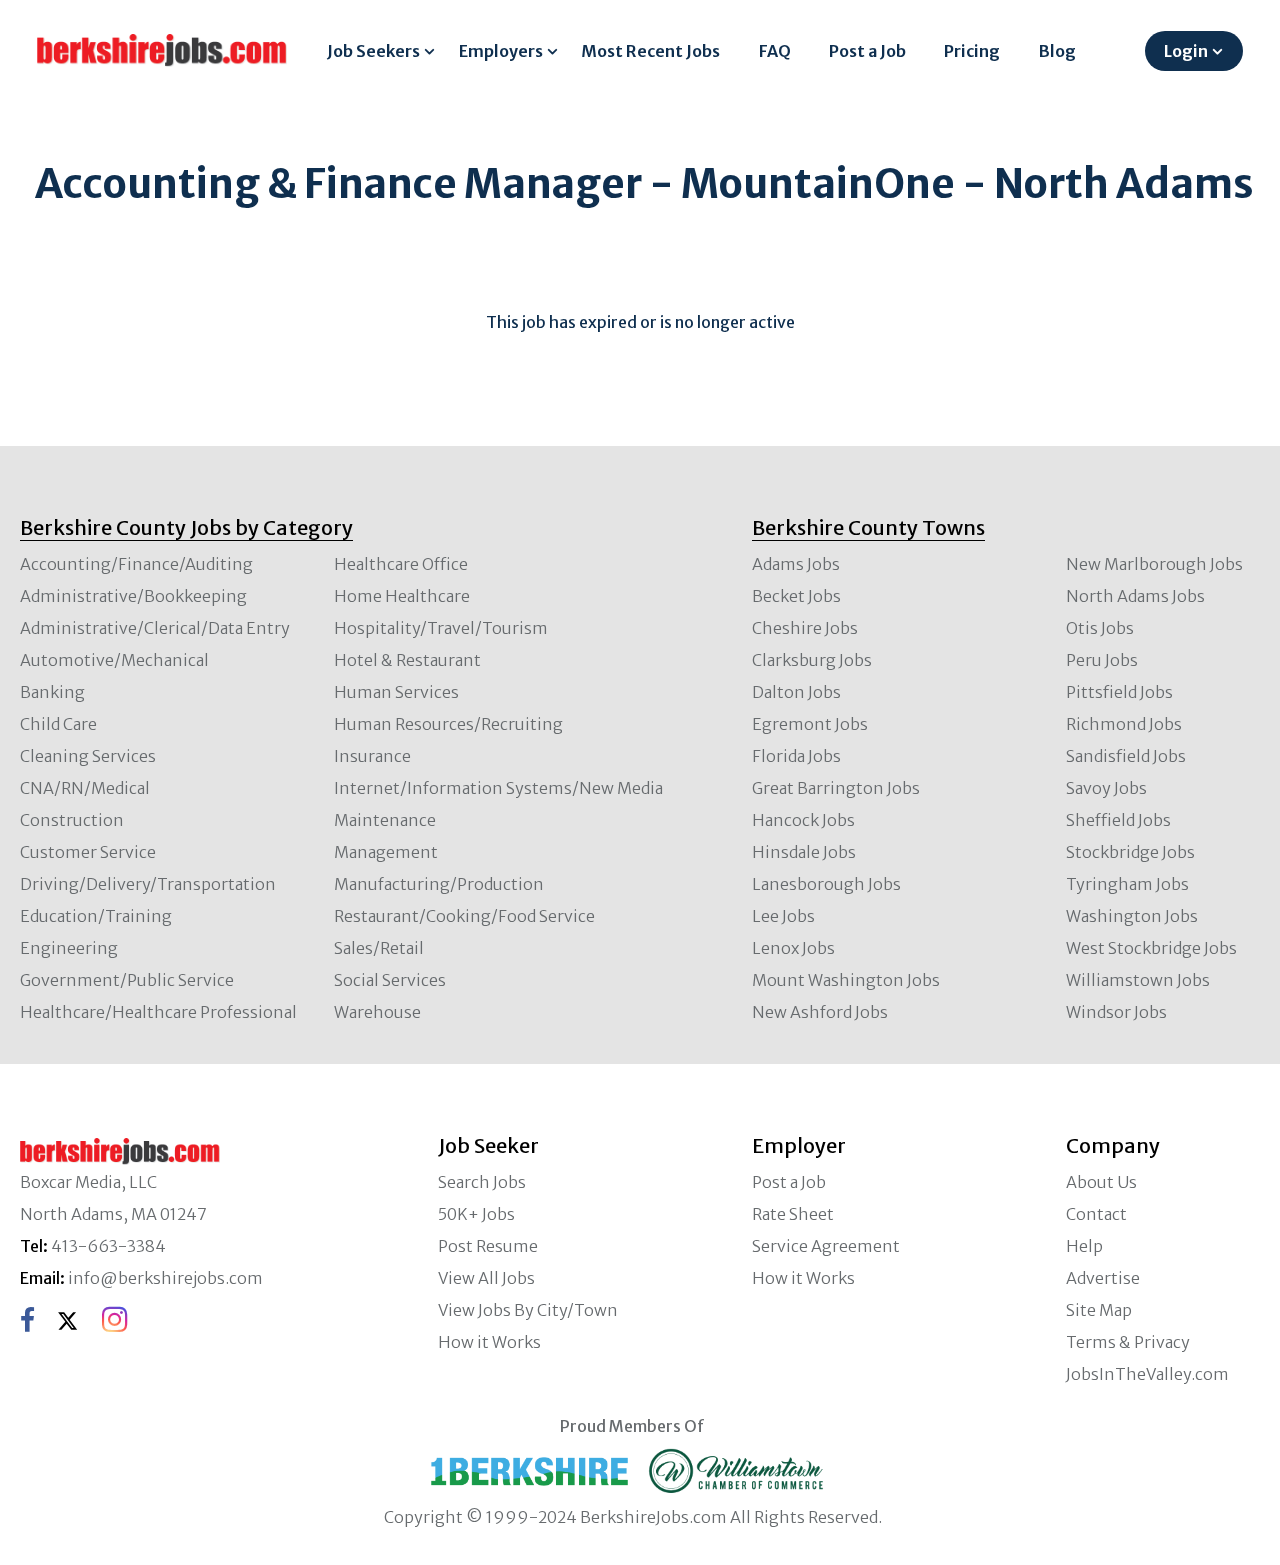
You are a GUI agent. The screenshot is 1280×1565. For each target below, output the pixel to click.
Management (386, 852)
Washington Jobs (1132, 916)
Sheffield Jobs (1118, 820)
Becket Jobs (796, 596)
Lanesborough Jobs (826, 884)
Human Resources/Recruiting (448, 724)
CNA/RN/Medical (85, 788)
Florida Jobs (796, 756)
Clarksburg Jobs (812, 660)
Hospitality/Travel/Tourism (441, 628)
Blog (1057, 51)
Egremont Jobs (810, 724)
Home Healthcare (402, 596)
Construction (72, 820)
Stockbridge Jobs (1130, 852)
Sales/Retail (379, 948)
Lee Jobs (783, 916)
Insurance (372, 756)
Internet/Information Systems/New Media (498, 788)
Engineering (69, 948)
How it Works (489, 1342)
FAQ (775, 51)
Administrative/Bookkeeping (133, 596)
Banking (52, 692)
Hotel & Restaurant (407, 660)
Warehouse (377, 1012)
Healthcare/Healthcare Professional (158, 1012)
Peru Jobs (1102, 660)
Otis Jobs (1100, 628)
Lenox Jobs (793, 948)
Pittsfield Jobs (1119, 692)
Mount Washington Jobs (846, 980)
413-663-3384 (108, 1246)
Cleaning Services (88, 756)
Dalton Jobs (796, 692)
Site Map (1099, 1310)
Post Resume (488, 1246)
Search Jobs (482, 1182)
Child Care (58, 724)
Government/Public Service (127, 980)
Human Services (396, 692)
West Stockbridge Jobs (1151, 948)
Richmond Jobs (1124, 724)
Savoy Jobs (1106, 788)
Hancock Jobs (803, 820)
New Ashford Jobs (820, 1012)
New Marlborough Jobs (1154, 564)
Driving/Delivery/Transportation (148, 884)
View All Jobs (486, 1278)
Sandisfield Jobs (1126, 756)
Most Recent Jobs (650, 51)
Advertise (1103, 1278)
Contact (1096, 1214)
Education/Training (96, 916)
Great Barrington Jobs (836, 788)
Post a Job (867, 51)
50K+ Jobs (476, 1214)
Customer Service (88, 852)
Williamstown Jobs (1138, 980)
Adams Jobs (796, 564)
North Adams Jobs (1135, 596)
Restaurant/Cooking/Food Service (464, 916)
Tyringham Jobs (1127, 884)
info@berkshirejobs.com (165, 1278)
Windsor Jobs (1116, 1012)
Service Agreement (826, 1246)
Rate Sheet (793, 1214)
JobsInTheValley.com (1147, 1374)
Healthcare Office (401, 564)
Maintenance (385, 820)
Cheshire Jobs (805, 628)
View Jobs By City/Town (528, 1310)
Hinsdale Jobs (804, 852)
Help (1084, 1246)
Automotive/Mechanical (114, 660)
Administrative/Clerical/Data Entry (155, 628)
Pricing (972, 51)
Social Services (390, 980)
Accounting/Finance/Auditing (136, 564)
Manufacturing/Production (439, 884)
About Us (1101, 1182)
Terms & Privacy (1128, 1342)
